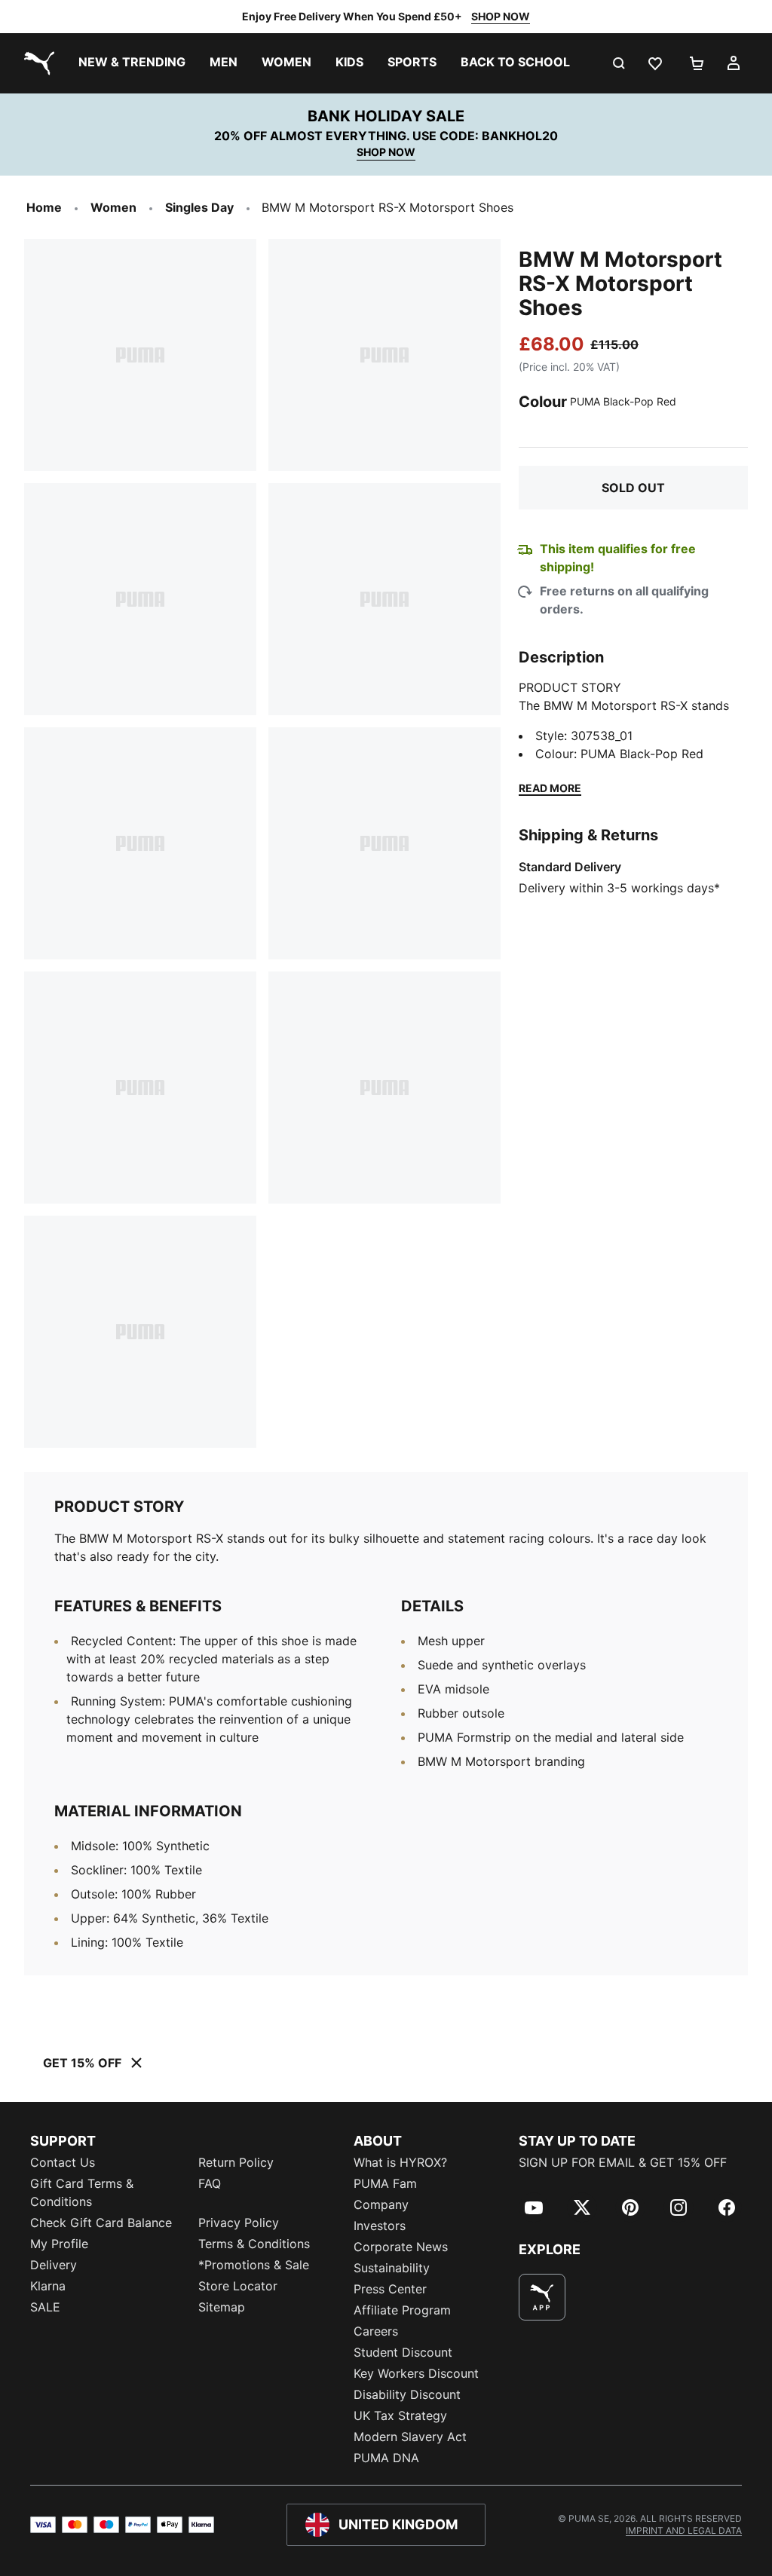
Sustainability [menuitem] (392, 2268)
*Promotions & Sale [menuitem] (254, 2265)
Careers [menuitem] (376, 2331)
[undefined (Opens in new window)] (542, 2297)
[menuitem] (132, 63)
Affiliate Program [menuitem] (402, 2310)
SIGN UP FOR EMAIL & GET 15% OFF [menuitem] (623, 2162)
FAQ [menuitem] (210, 2183)
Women (113, 207)
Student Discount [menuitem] (403, 2352)
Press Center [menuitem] (390, 2289)
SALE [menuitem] (45, 2307)
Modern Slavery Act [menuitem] (410, 2437)
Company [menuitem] (381, 2204)
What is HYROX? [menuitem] (400, 2162)
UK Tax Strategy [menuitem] (400, 2415)
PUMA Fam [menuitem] (385, 2183)
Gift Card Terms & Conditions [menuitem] (82, 2192)
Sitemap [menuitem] (222, 2307)
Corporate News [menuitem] (401, 2247)
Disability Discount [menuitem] (407, 2394)
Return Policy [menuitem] (236, 2162)
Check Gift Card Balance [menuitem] (101, 2223)
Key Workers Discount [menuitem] (416, 2373)
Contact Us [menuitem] (63, 2162)
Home (44, 207)
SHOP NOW (501, 16)
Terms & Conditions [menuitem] (254, 2244)
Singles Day (199, 207)
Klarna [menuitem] (48, 2286)
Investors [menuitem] (380, 2226)
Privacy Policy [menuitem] (239, 2223)
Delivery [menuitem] (54, 2265)
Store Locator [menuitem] (238, 2286)
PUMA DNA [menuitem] (386, 2458)
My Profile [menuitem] (59, 2244)
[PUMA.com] (36, 63)
